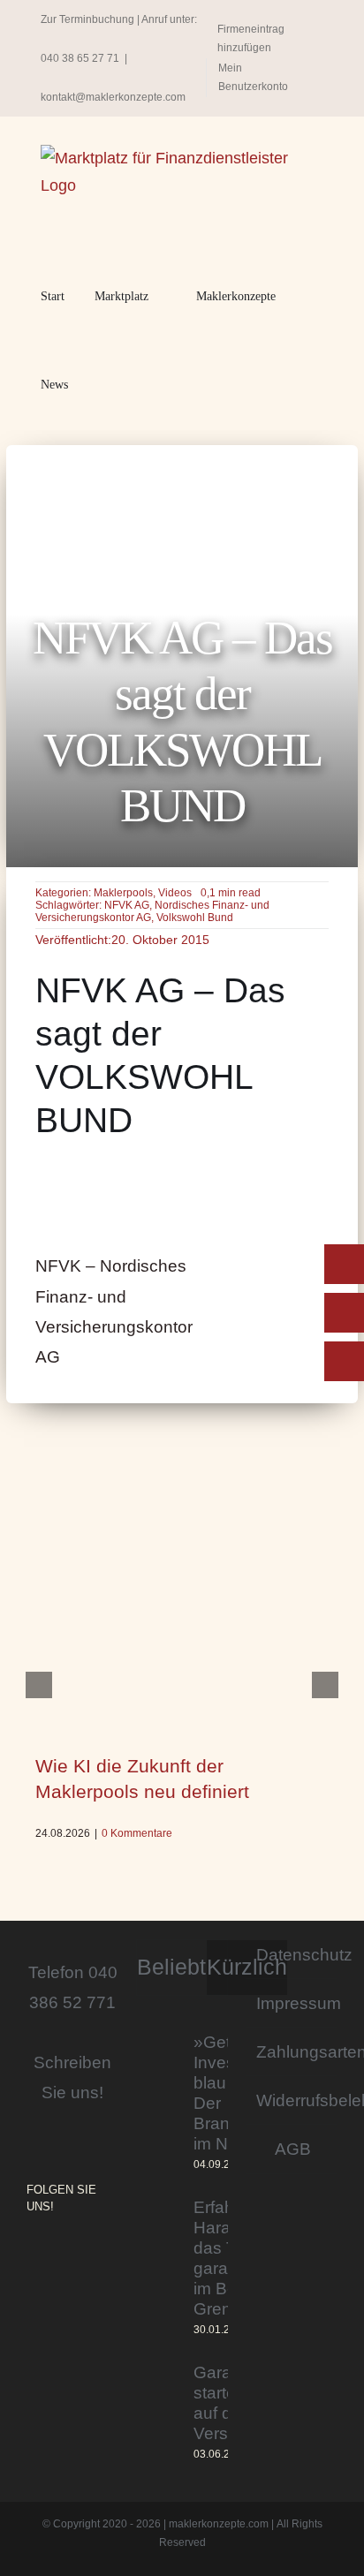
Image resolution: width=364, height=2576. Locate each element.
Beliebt (171, 1967)
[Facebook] (57, 2255)
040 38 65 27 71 (80, 58)
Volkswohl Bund (195, 918)
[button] (103, 385)
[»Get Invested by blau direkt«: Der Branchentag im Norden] (159, 2103)
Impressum (292, 2003)
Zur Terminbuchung (87, 19)
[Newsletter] (344, 1361)
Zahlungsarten (292, 2051)
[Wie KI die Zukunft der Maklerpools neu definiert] (182, 1624)
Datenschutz (292, 1954)
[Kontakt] (344, 1264)
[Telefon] (344, 1313)
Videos (175, 893)
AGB (293, 2149)
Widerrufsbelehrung (292, 2100)
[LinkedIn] (81, 2255)
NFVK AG (127, 905)
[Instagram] (32, 2255)
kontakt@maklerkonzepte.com (113, 97)
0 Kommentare (137, 1833)
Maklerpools (123, 893)
